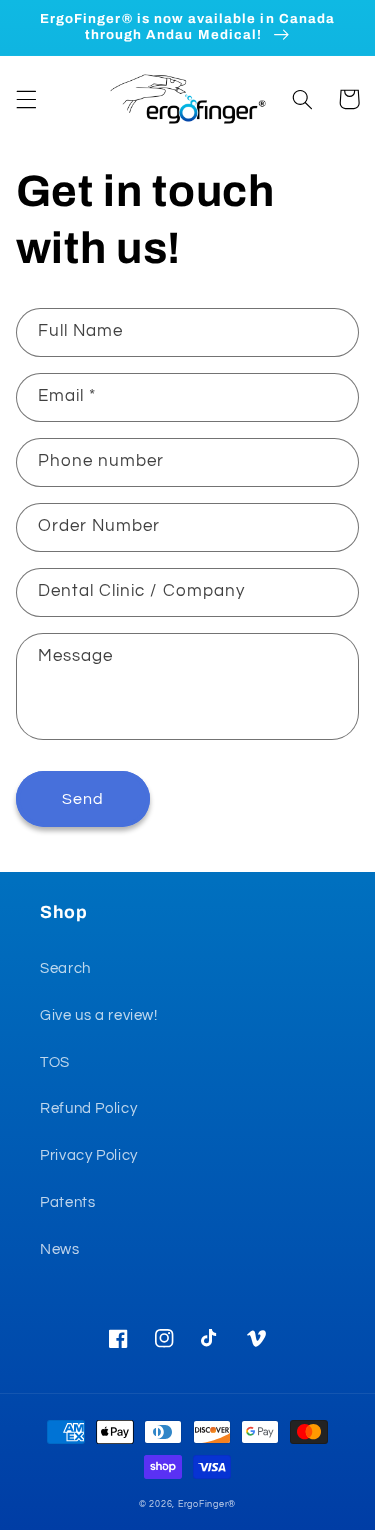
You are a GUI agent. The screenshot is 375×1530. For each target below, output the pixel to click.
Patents (67, 1202)
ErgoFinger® (207, 1504)
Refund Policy (88, 1108)
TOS (55, 1062)
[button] (26, 99)
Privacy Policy (89, 1155)
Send (83, 799)
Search (65, 968)
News (60, 1249)
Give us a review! (99, 1015)
